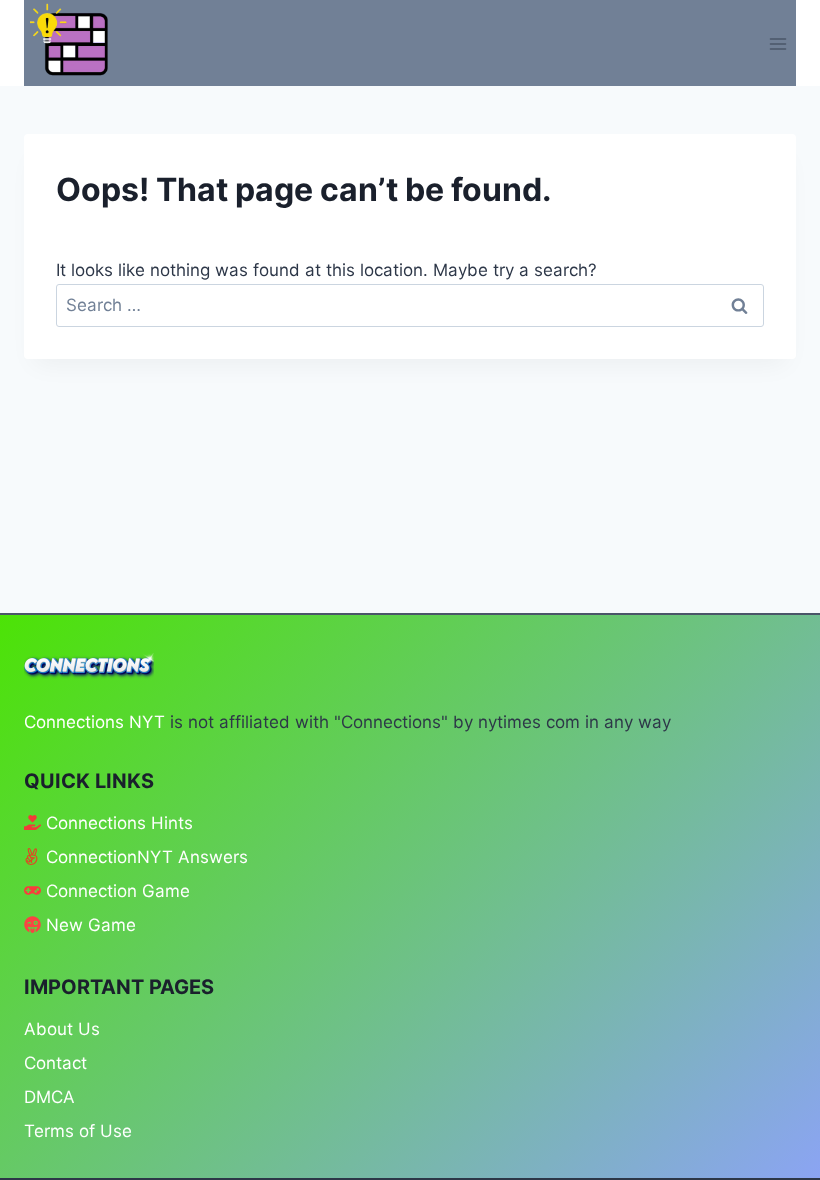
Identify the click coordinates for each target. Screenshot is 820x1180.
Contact (55, 1063)
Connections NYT (94, 722)
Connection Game (118, 891)
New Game (91, 925)
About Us (62, 1029)
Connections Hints (119, 823)
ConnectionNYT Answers (147, 857)
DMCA (49, 1097)
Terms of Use (78, 1131)
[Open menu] (777, 43)
